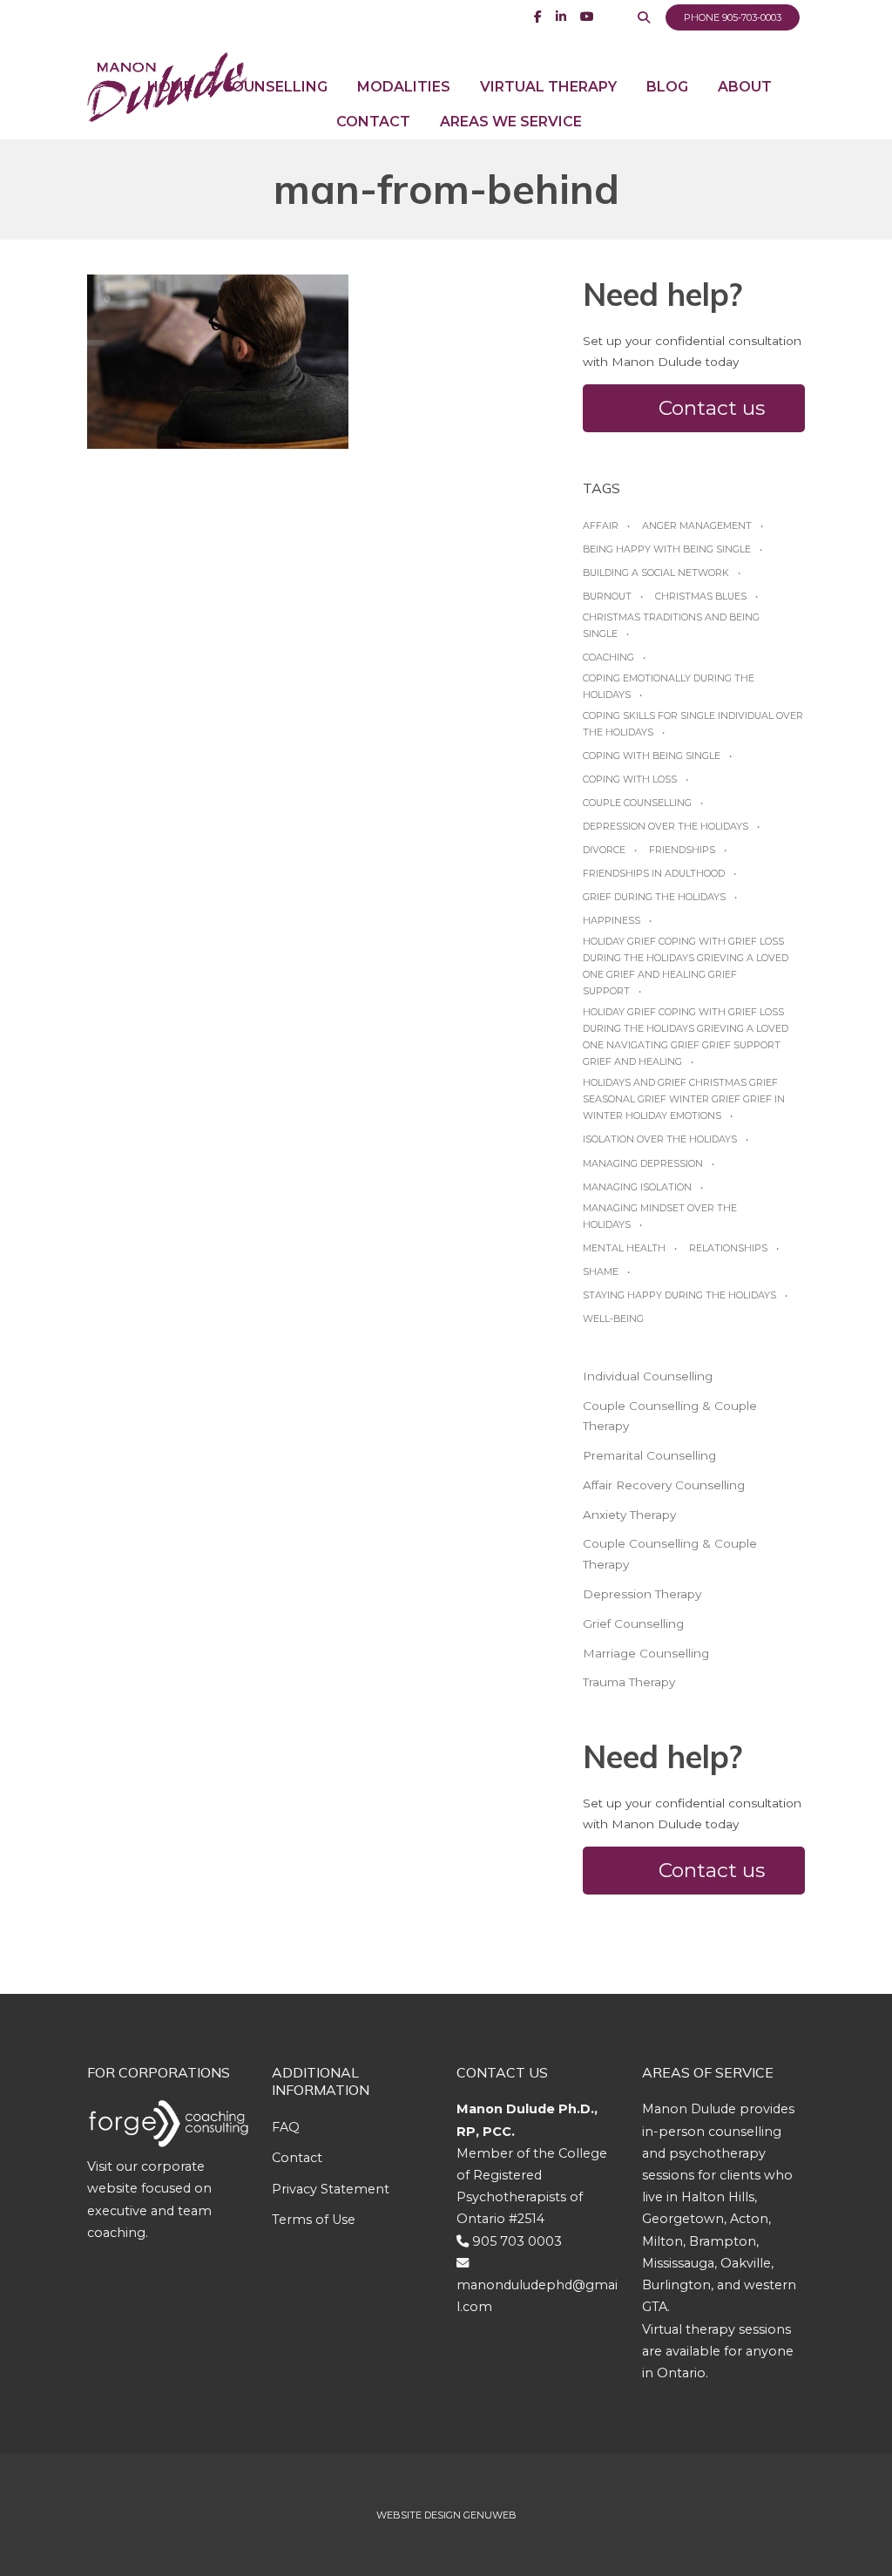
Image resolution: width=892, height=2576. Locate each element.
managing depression (643, 1163)
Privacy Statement (331, 2189)
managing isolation (637, 1187)
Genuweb (490, 2515)
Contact (373, 122)
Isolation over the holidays (660, 1139)
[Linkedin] (561, 17)
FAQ (286, 2127)
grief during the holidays (654, 897)
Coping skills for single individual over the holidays (693, 724)
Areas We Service (511, 122)
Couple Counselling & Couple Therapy (670, 1416)
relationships (728, 1248)
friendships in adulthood (654, 873)
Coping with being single (652, 756)
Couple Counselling (637, 803)
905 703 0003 (517, 2241)
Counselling (275, 87)
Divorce (604, 850)
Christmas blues (701, 596)
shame (601, 1271)
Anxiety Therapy (629, 1515)
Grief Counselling (633, 1624)
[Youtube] (587, 17)
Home (170, 87)
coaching (608, 657)
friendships (682, 850)
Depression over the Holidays (666, 826)
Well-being (613, 1319)
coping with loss (630, 779)
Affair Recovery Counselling (664, 1485)
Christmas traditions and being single (671, 625)
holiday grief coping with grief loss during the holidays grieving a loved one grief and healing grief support (686, 966)
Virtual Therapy (548, 87)
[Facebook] (538, 17)
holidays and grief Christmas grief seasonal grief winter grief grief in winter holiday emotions (684, 1099)
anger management (697, 525)
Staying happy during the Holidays (679, 1295)
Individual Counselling (648, 1376)
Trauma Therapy (629, 1682)
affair (601, 525)
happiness (612, 920)
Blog (667, 87)
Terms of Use (314, 2220)
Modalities (404, 87)
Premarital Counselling (649, 1455)
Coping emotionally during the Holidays (669, 686)
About (745, 87)
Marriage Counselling (646, 1653)
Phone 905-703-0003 (733, 17)
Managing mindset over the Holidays (660, 1216)
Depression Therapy (642, 1594)
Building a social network (656, 573)
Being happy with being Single (667, 549)
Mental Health (624, 1248)
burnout (607, 596)
